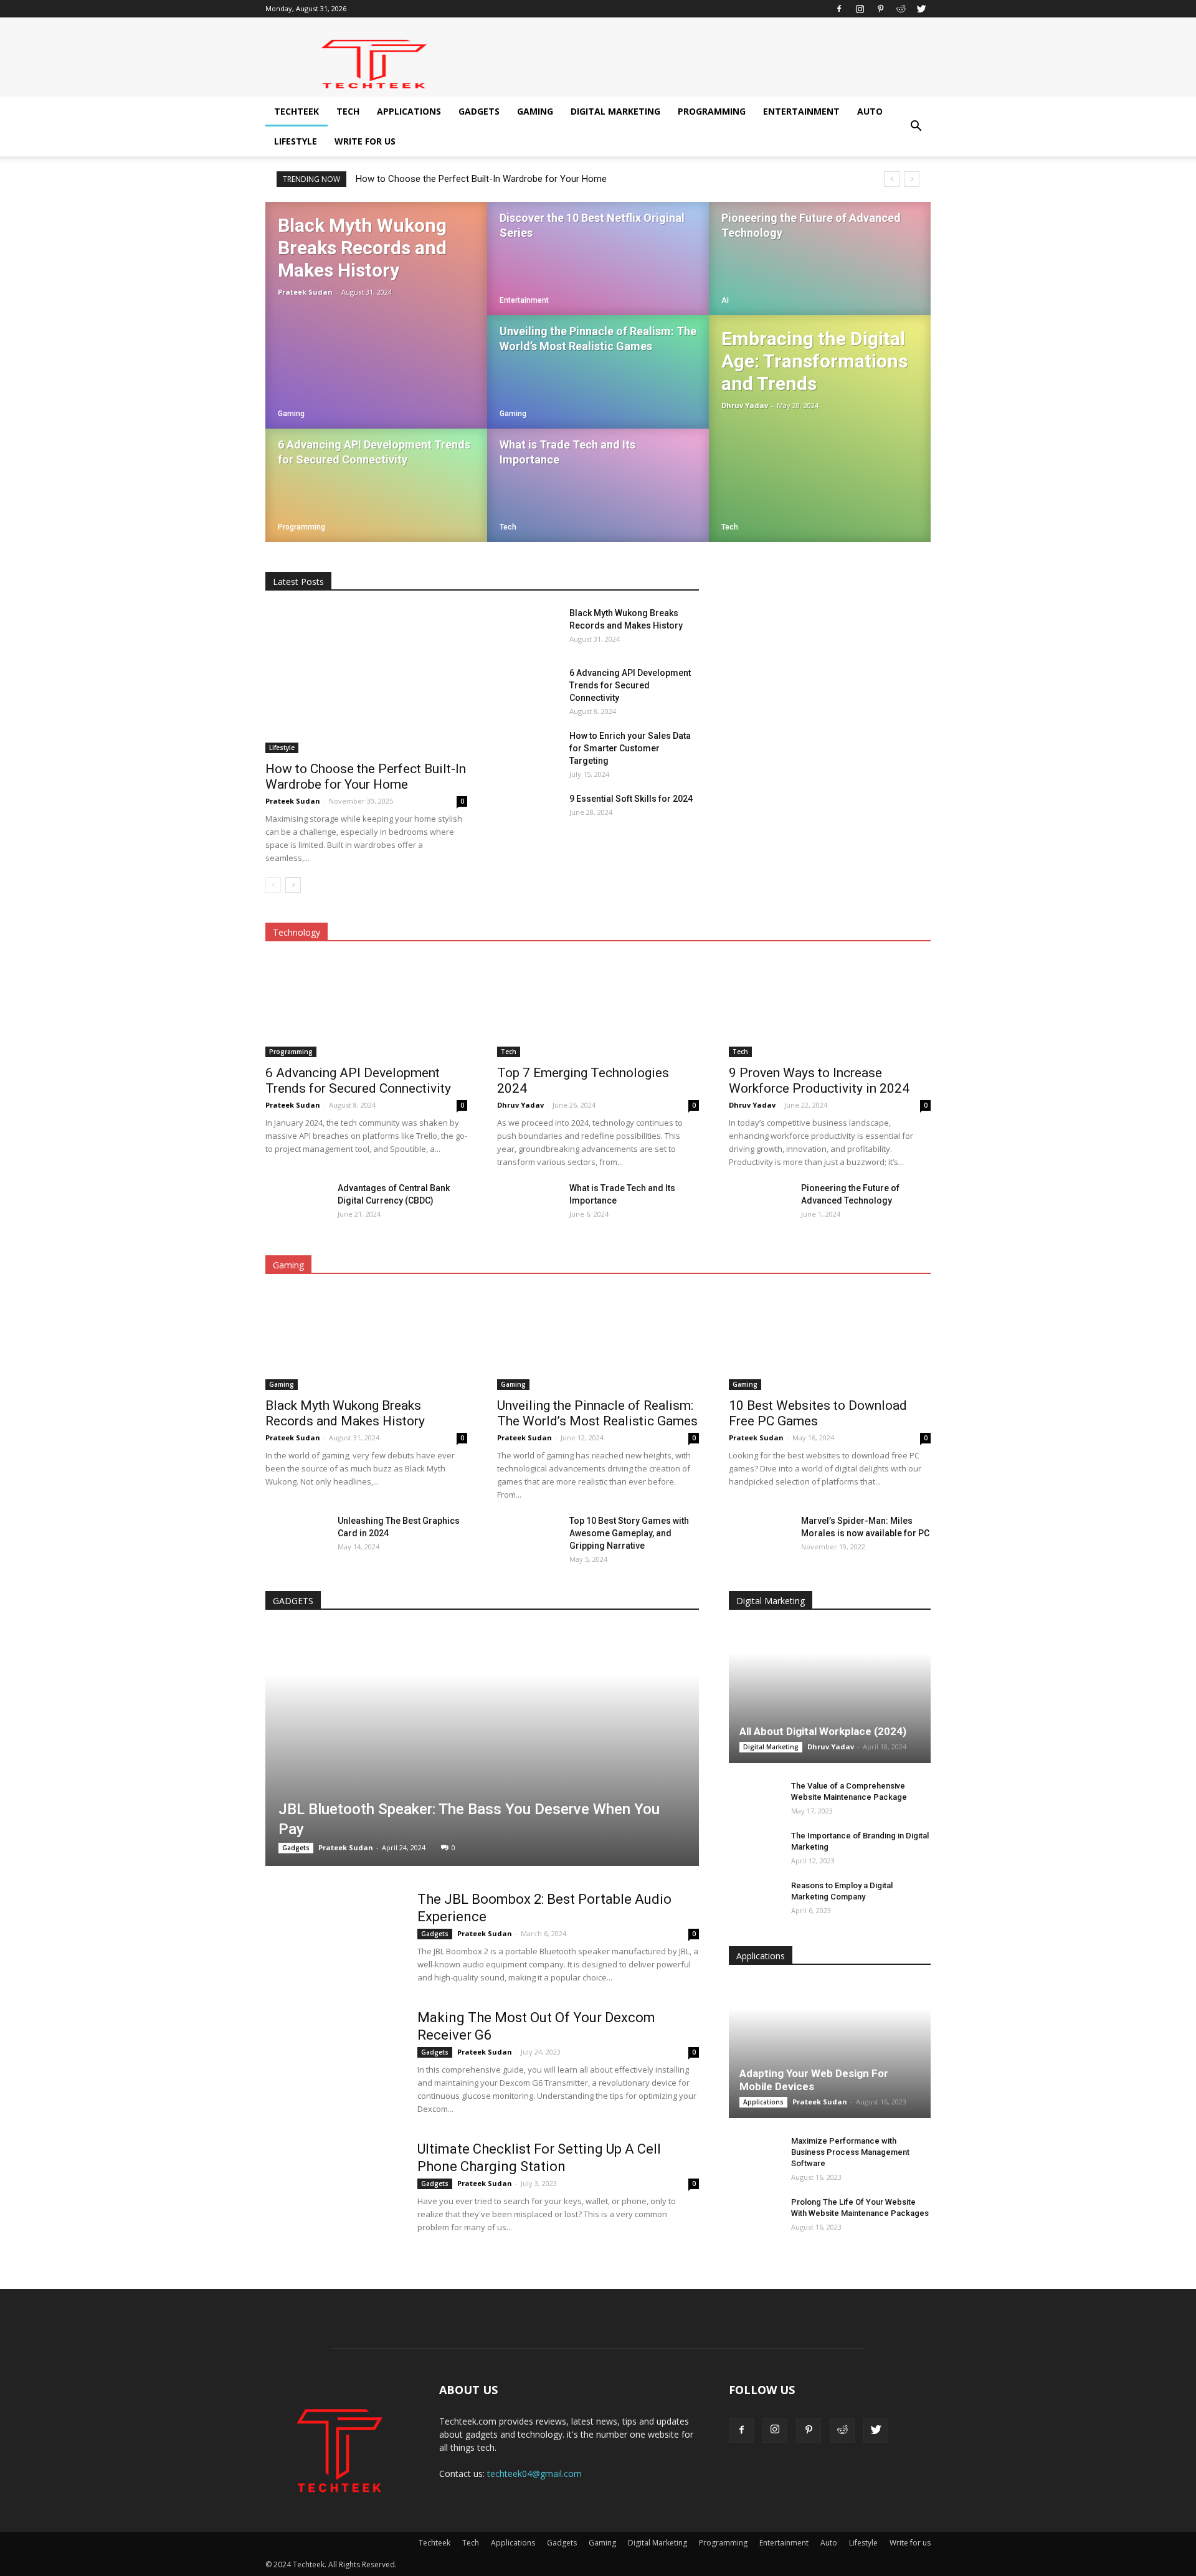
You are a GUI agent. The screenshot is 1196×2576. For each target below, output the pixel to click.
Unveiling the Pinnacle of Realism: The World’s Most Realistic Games (597, 1413)
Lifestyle (296, 141)
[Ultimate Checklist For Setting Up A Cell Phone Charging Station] (333, 2187)
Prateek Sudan (305, 292)
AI (725, 300)
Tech (348, 111)
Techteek (297, 111)
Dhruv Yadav (745, 405)
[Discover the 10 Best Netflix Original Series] (598, 270)
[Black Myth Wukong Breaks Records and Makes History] (376, 315)
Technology (297, 932)
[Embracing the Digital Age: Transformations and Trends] (820, 429)
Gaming (535, 111)
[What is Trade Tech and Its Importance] (598, 497)
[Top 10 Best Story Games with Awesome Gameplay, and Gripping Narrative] (528, 1536)
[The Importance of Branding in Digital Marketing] (754, 1848)
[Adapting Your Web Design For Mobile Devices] (830, 2050)
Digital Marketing (615, 111)
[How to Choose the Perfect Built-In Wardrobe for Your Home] (366, 680)
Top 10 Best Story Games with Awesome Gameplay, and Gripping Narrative (629, 1533)
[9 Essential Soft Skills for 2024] (528, 814)
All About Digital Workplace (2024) (823, 1731)
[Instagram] (860, 9)
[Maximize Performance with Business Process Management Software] (754, 2153)
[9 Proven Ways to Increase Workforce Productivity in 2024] (830, 1007)
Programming (712, 111)
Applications (409, 111)
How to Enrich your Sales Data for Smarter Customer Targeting (630, 748)
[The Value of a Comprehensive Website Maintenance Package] (754, 1798)
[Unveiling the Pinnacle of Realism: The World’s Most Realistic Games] (598, 384)
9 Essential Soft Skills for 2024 (631, 799)
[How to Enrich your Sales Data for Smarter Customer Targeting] (528, 751)
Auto (870, 111)
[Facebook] (839, 9)
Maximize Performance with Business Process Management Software (850, 2152)
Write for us (365, 141)
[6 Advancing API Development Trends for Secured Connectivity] (376, 497)
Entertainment (801, 111)
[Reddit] (901, 9)
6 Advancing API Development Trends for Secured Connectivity (630, 685)
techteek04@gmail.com (534, 2474)
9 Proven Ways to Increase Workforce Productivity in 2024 (819, 1081)
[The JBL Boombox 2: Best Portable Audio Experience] (333, 1937)
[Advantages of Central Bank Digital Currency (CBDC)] (297, 1204)
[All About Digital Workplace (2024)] (830, 1694)
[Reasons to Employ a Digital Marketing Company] (754, 1898)
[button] (916, 126)
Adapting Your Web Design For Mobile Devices (814, 2080)
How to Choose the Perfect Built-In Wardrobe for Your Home (481, 179)
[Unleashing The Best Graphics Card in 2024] (297, 1536)
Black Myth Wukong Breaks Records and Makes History (345, 1413)
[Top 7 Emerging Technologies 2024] (598, 1007)
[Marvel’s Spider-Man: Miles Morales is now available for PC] (760, 1536)
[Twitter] (921, 9)
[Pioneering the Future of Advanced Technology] (820, 270)
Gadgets (479, 111)
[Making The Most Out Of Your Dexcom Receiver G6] (333, 2056)
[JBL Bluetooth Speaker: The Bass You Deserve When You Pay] (482, 1746)
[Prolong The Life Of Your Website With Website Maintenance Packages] (754, 2214)
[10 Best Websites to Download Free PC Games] (830, 1340)
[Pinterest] (880, 9)
